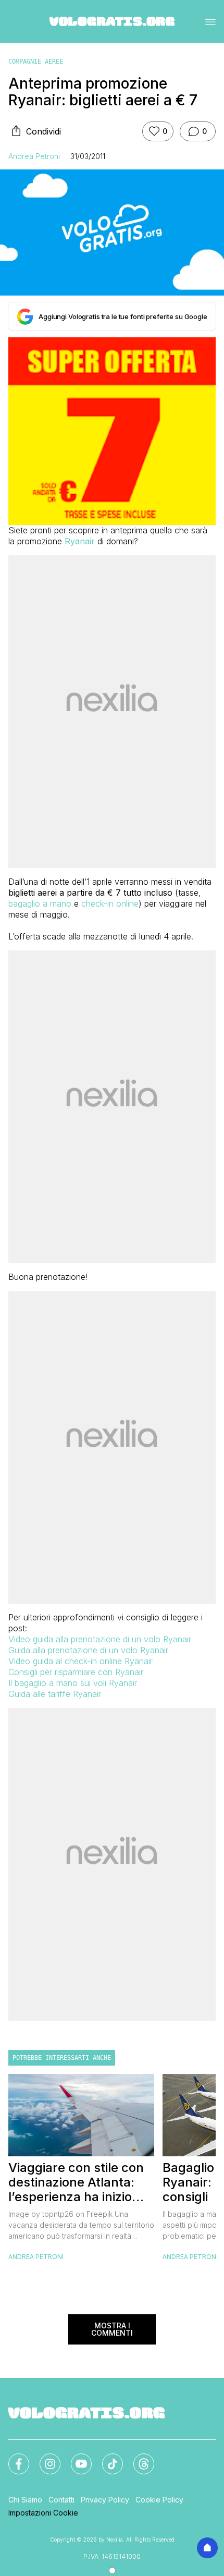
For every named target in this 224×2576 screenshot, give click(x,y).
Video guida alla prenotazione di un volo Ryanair (100, 1639)
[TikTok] (106, 2458)
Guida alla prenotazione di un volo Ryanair (88, 1650)
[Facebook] (13, 2458)
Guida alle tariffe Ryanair (55, 1694)
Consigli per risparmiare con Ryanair (76, 1672)
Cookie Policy (159, 2500)
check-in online (110, 904)
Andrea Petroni (34, 156)
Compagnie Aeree (36, 62)
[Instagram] (44, 2458)
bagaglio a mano (40, 904)
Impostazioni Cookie (43, 2513)
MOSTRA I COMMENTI (112, 2329)
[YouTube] (75, 2458)
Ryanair (80, 541)
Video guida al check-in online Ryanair (80, 1661)
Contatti (61, 2500)
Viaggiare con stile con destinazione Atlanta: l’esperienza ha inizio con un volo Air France (76, 2182)
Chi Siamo (25, 2500)
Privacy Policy (105, 2500)
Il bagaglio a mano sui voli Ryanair (73, 1683)
